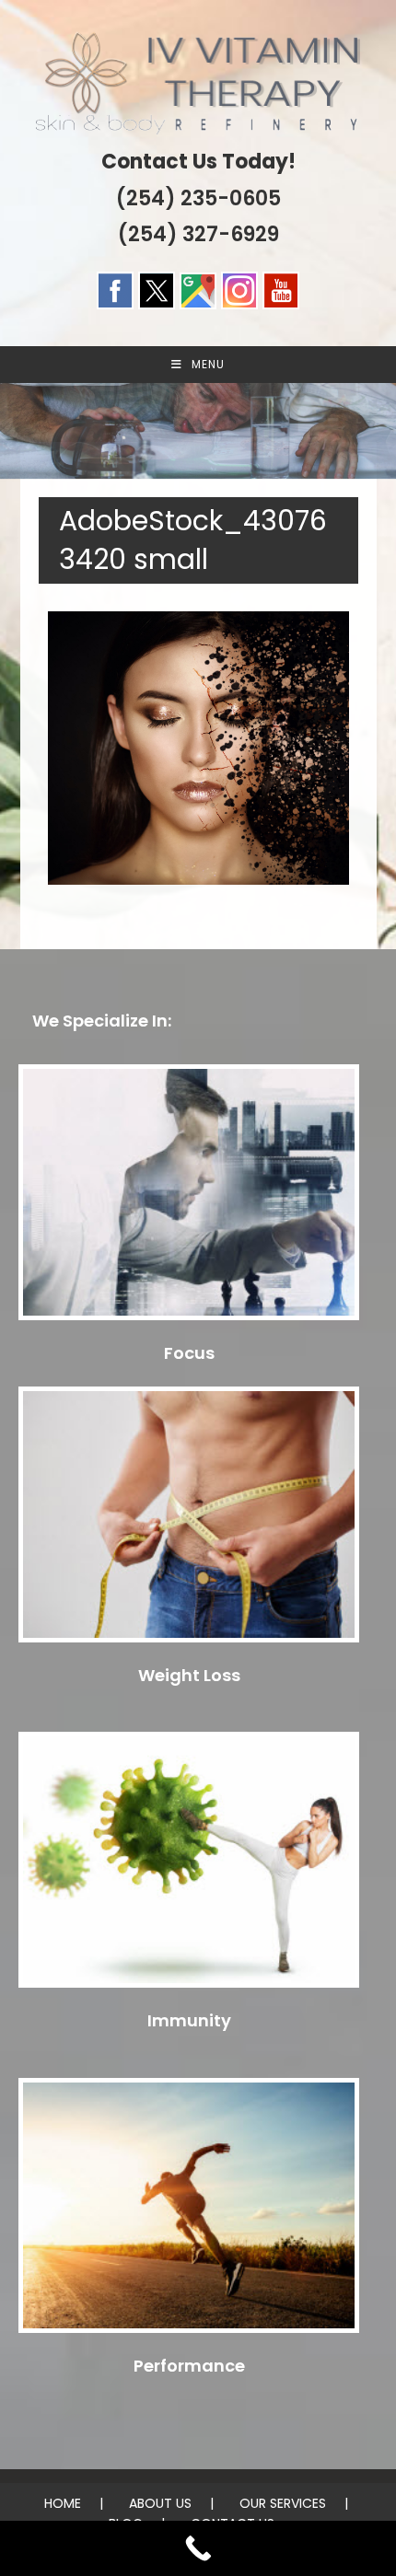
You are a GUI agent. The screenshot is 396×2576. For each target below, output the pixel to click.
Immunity (189, 2020)
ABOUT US (160, 2503)
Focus (189, 1353)
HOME (63, 2503)
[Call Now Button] (198, 2548)
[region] (198, 431)
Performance (189, 2366)
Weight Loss (189, 1675)
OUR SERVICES (283, 2503)
